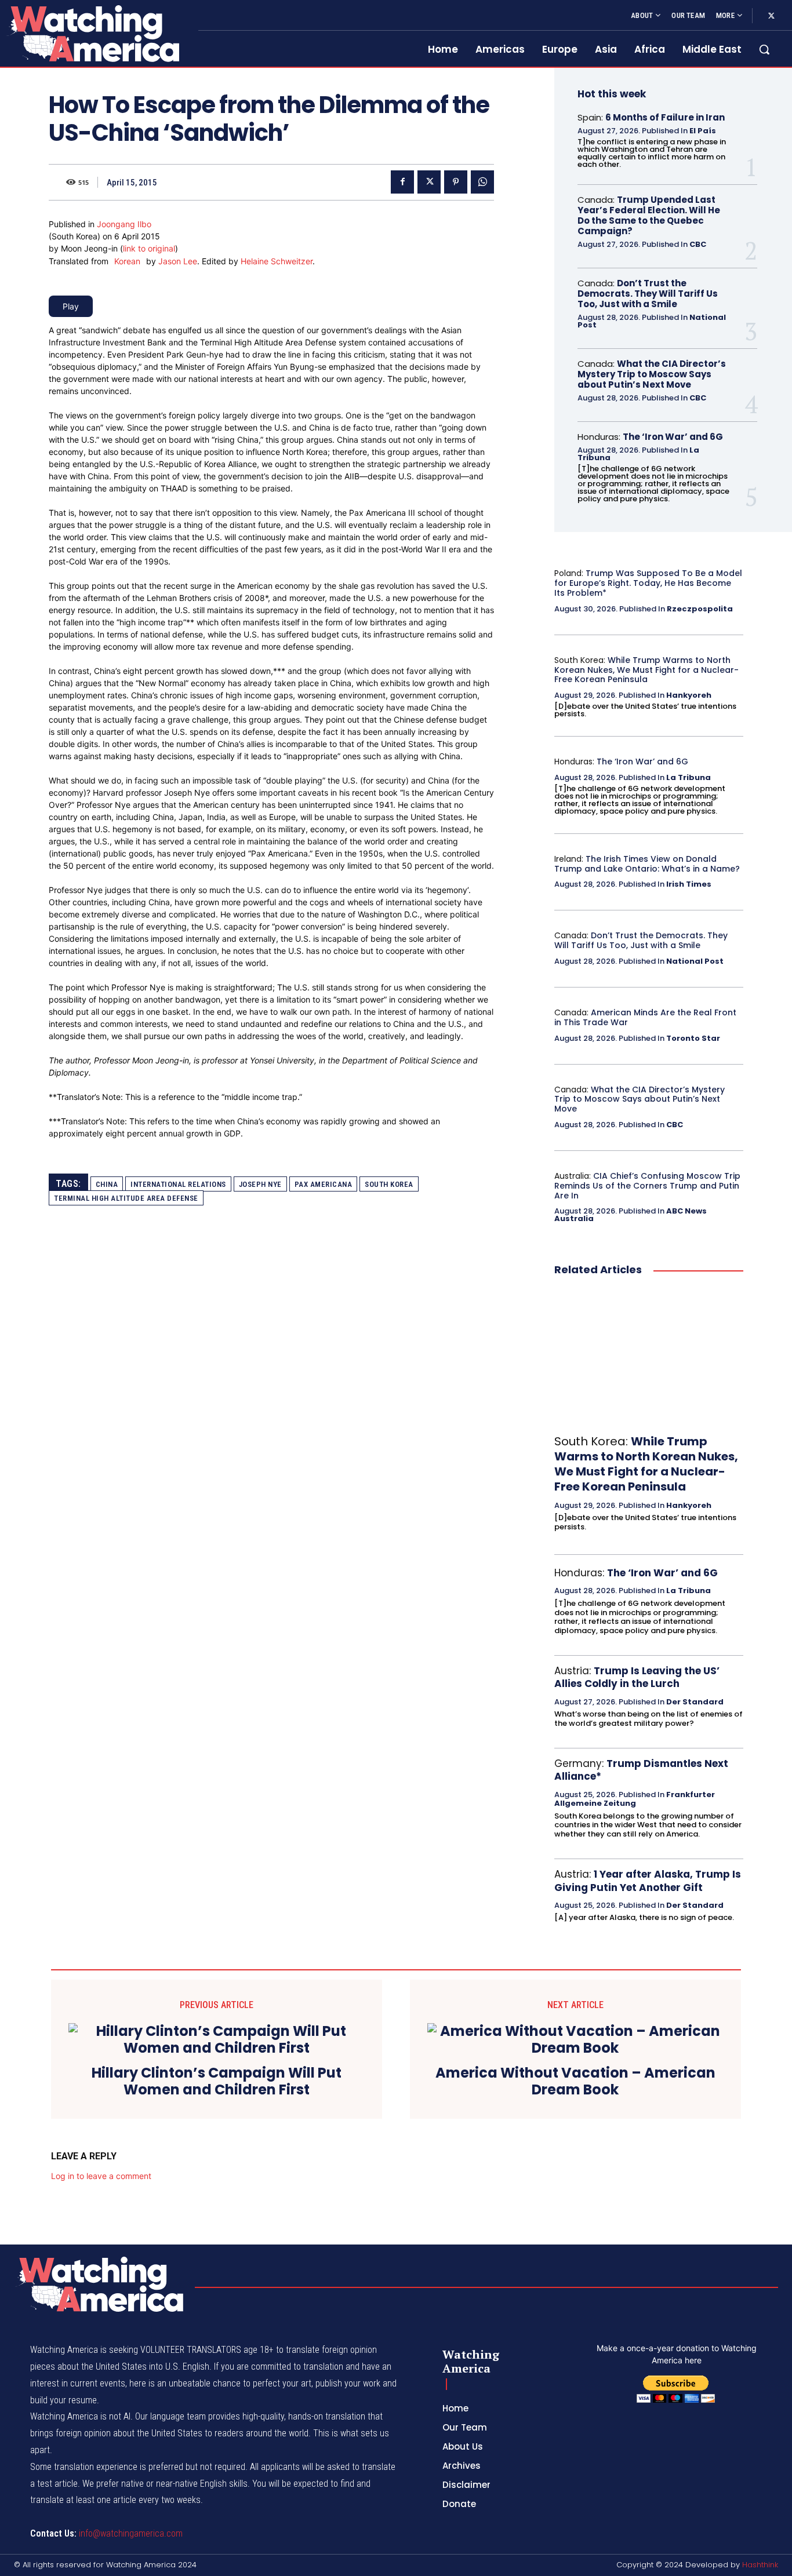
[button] (764, 49)
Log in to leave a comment (101, 2176)
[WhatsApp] (482, 182)
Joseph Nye (260, 1184)
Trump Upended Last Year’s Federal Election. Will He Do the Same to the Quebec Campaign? (649, 215)
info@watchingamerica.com (131, 2533)
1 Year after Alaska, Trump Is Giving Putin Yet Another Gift (648, 1881)
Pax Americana (324, 1184)
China (107, 1184)
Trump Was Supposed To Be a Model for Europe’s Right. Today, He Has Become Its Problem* (648, 583)
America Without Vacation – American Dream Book (575, 2082)
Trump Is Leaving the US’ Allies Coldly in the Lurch (637, 1677)
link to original (149, 248)
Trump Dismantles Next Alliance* (641, 1770)
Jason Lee (178, 261)
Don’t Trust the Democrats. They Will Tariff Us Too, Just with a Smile (648, 294)
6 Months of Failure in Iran (665, 117)
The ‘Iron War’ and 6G (673, 437)
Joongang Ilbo (124, 224)
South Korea (389, 1184)
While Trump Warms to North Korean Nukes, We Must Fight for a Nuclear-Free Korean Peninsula (646, 670)
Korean (127, 261)
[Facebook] (402, 182)
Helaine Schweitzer (277, 261)
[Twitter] (771, 16)
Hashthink (760, 2565)
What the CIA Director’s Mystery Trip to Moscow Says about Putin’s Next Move (652, 374)
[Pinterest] (456, 182)
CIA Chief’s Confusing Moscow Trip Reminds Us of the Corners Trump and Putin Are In (647, 1186)
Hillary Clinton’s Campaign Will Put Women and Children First (217, 2082)
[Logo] (92, 33)
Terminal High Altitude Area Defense (126, 1198)
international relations (178, 1184)
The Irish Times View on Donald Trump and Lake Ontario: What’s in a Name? (647, 864)
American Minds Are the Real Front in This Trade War (645, 1017)
